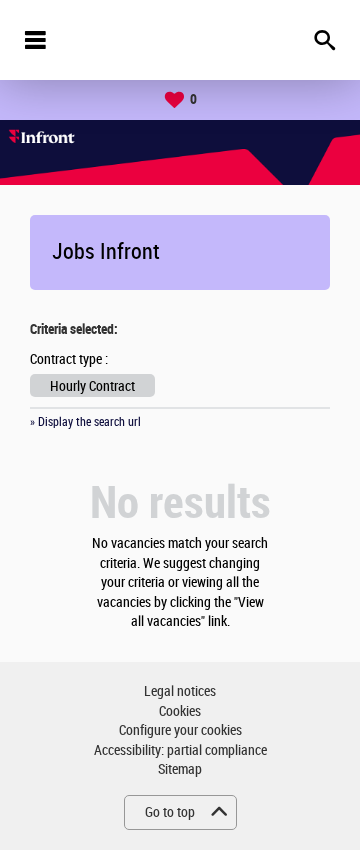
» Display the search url (85, 422)
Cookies (180, 711)
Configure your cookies (180, 730)
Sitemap (180, 769)
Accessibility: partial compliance (180, 750)
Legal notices (180, 691)
